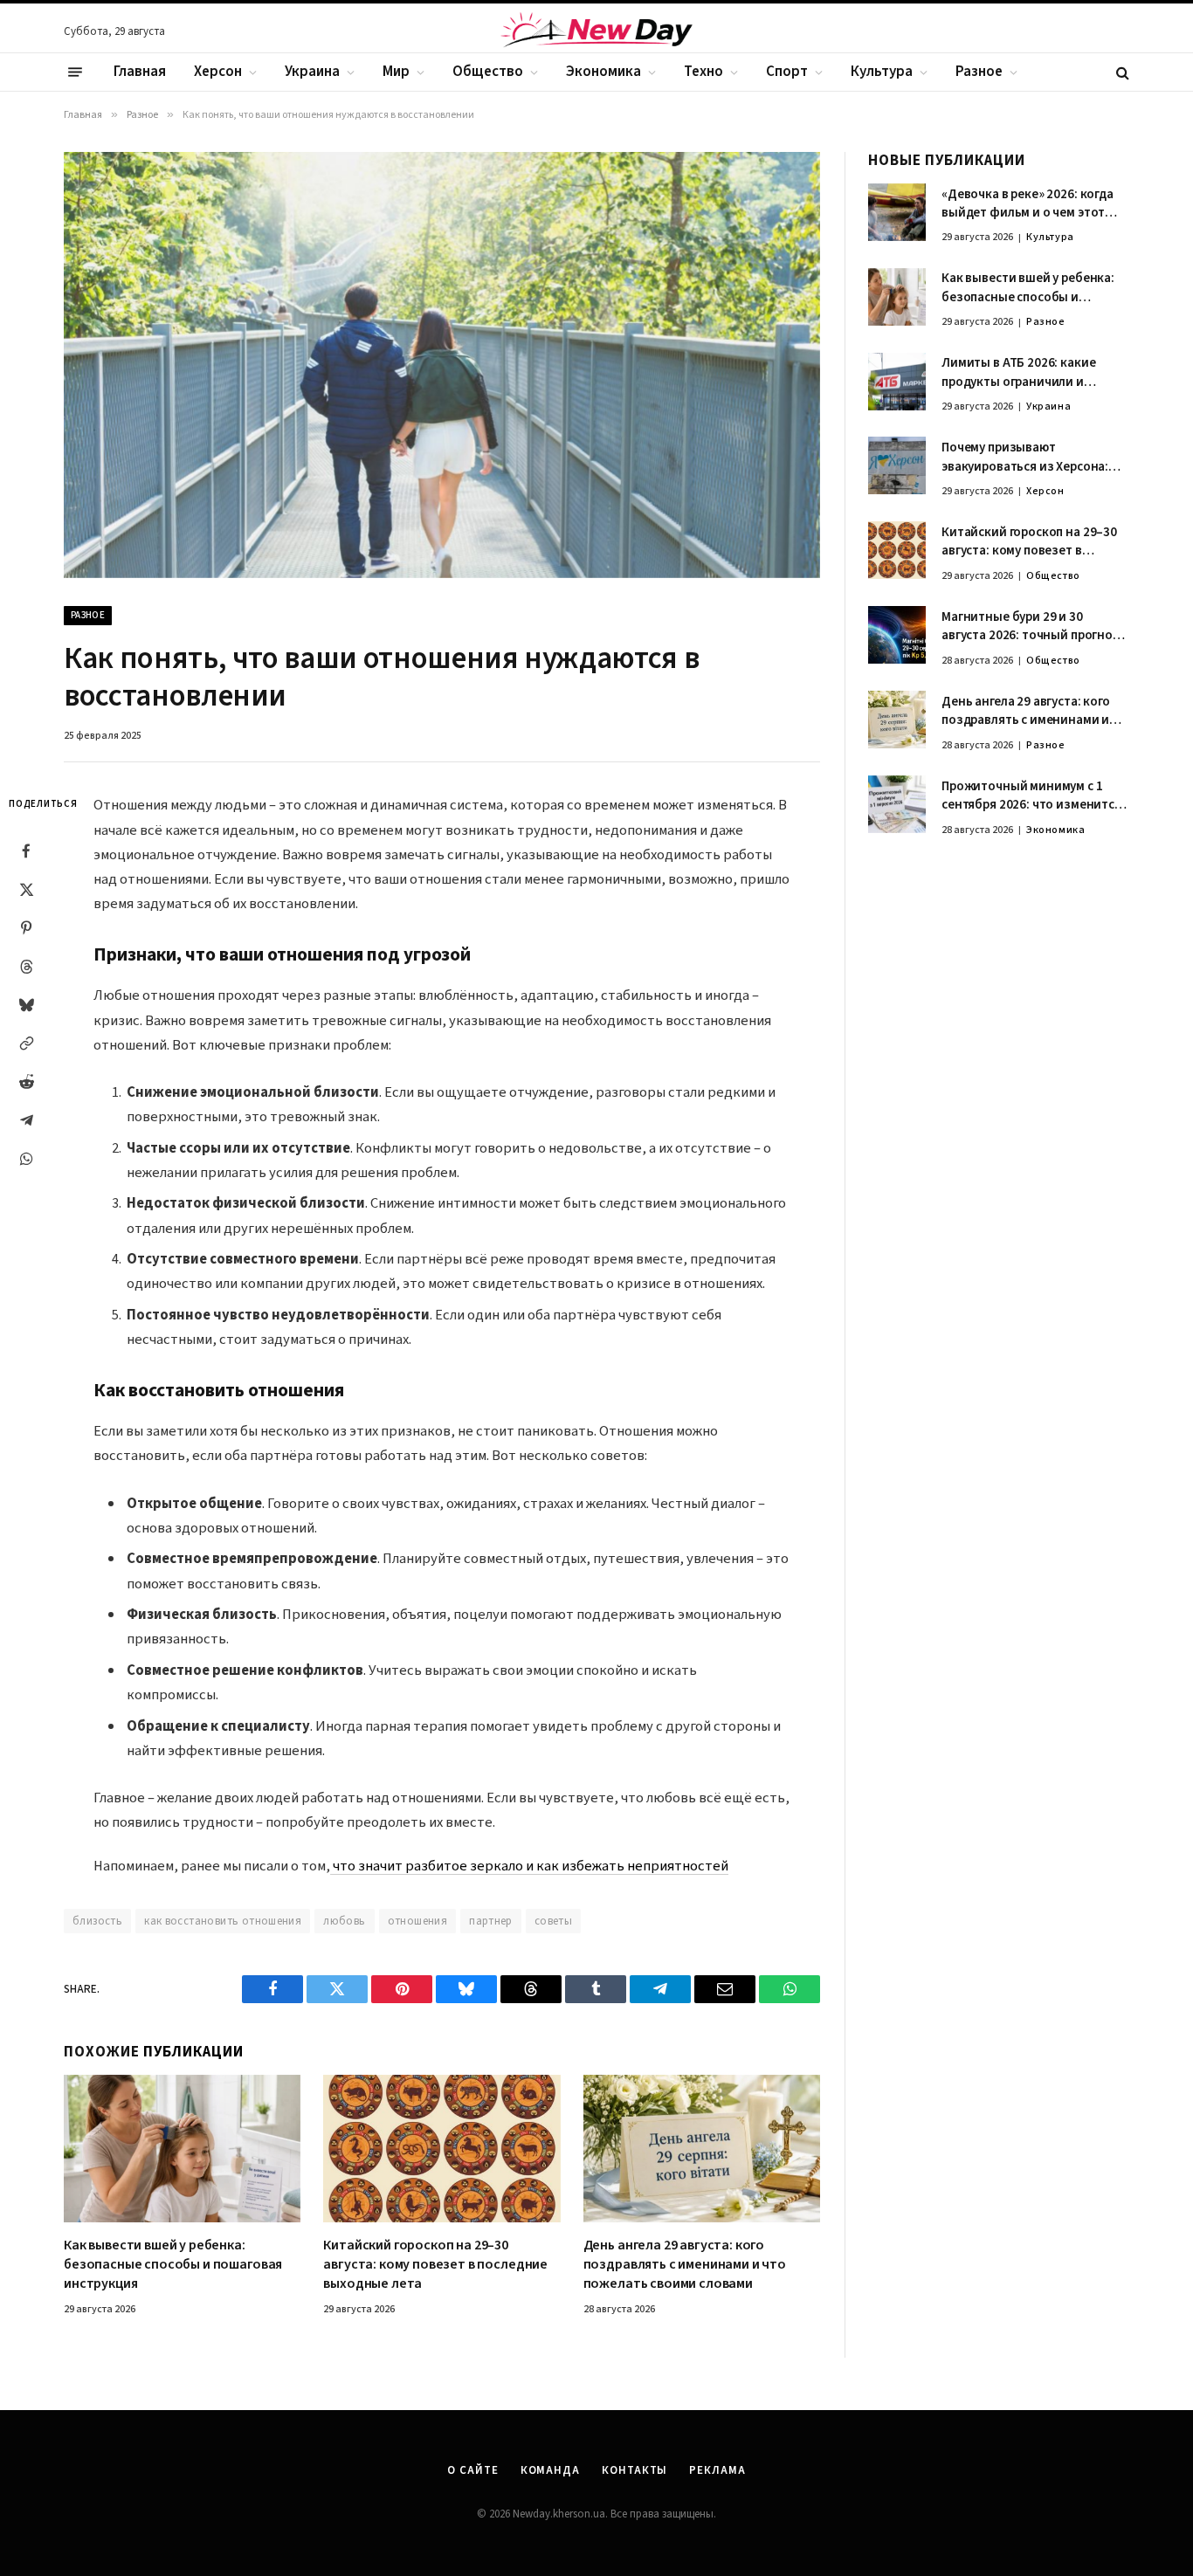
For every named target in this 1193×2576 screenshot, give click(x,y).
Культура (882, 72)
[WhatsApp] (26, 1159)
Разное (979, 72)
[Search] (1121, 72)
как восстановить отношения (223, 1921)
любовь (344, 1921)
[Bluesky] (26, 1005)
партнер (491, 1921)
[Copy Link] (26, 1043)
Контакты (634, 2470)
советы (553, 1921)
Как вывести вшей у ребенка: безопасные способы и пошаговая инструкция (173, 2265)
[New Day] (596, 32)
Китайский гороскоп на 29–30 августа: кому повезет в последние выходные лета (435, 2265)
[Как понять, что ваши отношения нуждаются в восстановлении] (442, 365)
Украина (312, 72)
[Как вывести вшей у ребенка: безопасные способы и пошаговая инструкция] (182, 2149)
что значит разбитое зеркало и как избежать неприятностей (529, 1866)
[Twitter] (26, 890)
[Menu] (75, 72)
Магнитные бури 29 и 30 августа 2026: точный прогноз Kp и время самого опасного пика (1031, 627)
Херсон (218, 72)
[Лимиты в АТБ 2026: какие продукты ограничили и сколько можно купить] (897, 382)
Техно (703, 72)
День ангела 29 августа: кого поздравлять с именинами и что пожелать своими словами (685, 2265)
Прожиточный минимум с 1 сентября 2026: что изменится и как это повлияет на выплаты (1034, 796)
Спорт (787, 72)
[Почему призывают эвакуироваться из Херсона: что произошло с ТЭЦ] (897, 465)
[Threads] (26, 967)
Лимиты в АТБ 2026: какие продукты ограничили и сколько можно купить (1018, 373)
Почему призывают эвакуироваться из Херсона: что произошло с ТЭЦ (1025, 457)
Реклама (717, 2470)
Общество (488, 72)
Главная (140, 72)
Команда (550, 2470)
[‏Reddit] (26, 1082)
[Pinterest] (26, 928)
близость (97, 1921)
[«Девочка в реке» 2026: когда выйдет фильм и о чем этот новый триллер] (897, 212)
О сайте (472, 2470)
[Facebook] (26, 851)
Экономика (603, 72)
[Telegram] (26, 1120)
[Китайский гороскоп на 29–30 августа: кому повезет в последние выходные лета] (441, 2149)
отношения (418, 1921)
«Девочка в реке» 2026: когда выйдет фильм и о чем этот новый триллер (1027, 204)
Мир (396, 72)
